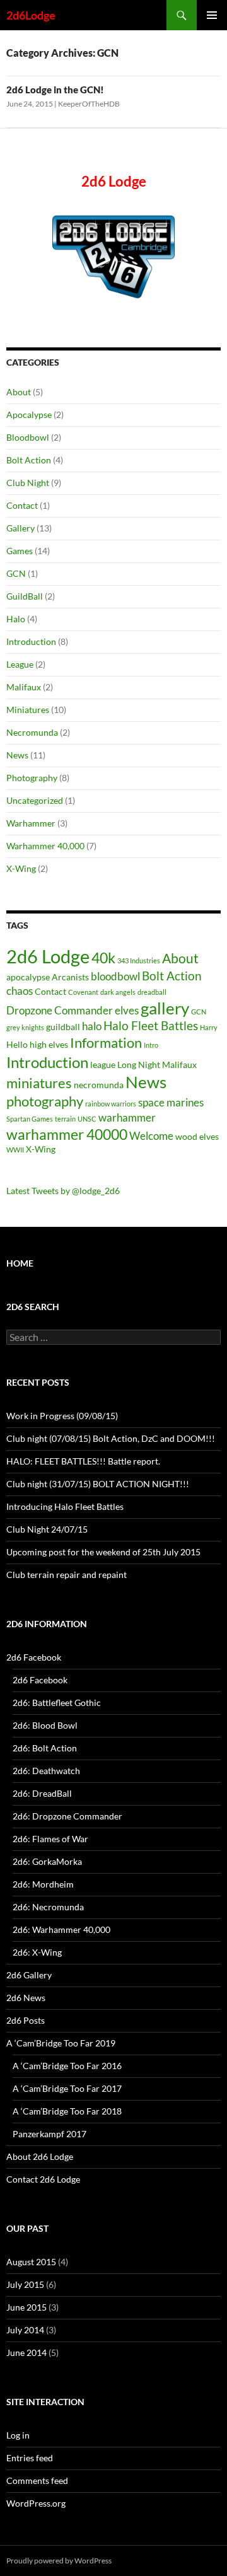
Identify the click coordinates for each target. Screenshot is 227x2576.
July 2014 (25, 2330)
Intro (151, 1045)
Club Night (28, 483)
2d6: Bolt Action (45, 1748)
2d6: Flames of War (50, 1839)
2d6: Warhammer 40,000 (61, 1929)
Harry (209, 1027)
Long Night (139, 1065)
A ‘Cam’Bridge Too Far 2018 (67, 2111)
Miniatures (28, 710)
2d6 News (26, 1998)
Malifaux (24, 687)
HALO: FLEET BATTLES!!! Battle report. (83, 1461)
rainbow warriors (111, 1104)
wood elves (197, 1136)
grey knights (25, 1027)
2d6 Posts (26, 2020)
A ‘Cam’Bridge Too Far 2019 (61, 2043)
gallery (165, 1008)
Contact (22, 505)
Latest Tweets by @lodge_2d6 (63, 1191)
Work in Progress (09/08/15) (62, 1416)
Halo (16, 619)
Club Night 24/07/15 (47, 1529)
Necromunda (32, 732)
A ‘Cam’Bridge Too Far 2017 (67, 2088)
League (20, 664)
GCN (16, 573)
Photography (32, 778)
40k (103, 958)
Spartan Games (30, 1119)
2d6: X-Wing (37, 1952)
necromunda (99, 1085)
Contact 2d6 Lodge (43, 2179)
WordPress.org (36, 2503)
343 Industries (139, 960)
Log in (18, 2435)
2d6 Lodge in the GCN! (55, 90)
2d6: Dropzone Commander (67, 1816)
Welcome (151, 1136)
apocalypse (28, 977)
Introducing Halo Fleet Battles (65, 1506)
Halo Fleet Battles (151, 1025)
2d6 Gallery (29, 1975)
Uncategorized (35, 800)
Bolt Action (29, 460)
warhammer (127, 1117)
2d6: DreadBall (42, 1793)
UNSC (87, 1119)
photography (45, 1101)
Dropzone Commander (60, 1010)
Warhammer (31, 823)
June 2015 (26, 2307)
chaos (20, 991)
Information (106, 1042)
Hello (17, 1044)
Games (20, 551)
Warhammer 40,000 (45, 846)
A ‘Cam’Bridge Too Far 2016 (67, 2066)
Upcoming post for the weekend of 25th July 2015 (103, 1552)
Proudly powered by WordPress (59, 2561)
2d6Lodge (31, 15)
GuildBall (25, 596)
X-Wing (21, 868)
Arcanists (70, 977)
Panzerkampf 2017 (49, 2134)
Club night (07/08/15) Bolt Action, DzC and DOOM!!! (111, 1438)
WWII (15, 1150)
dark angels (118, 992)
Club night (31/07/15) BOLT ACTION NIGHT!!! (98, 1484)
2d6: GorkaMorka (47, 1861)
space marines (171, 1102)
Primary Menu (212, 15)
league (103, 1065)
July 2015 (25, 2284)
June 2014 (26, 2353)
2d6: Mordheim (43, 1884)
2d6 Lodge (48, 956)
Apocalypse (29, 415)
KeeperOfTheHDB (89, 104)
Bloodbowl (28, 437)
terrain (65, 1119)
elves (127, 1010)
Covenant (83, 992)
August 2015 (31, 2262)
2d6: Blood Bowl (45, 1725)
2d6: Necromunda (48, 1907)
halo (92, 1026)
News (17, 755)
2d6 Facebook (34, 1657)
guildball (63, 1027)
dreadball (152, 992)
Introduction (31, 641)
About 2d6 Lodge (40, 2156)
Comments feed (37, 2480)
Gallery (20, 528)
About (19, 392)
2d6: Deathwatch (46, 1771)
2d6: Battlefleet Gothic (57, 1703)
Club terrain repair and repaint (67, 1575)
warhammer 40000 (67, 1134)
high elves (49, 1044)
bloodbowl (115, 976)
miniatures (39, 1083)
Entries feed (30, 2458)
